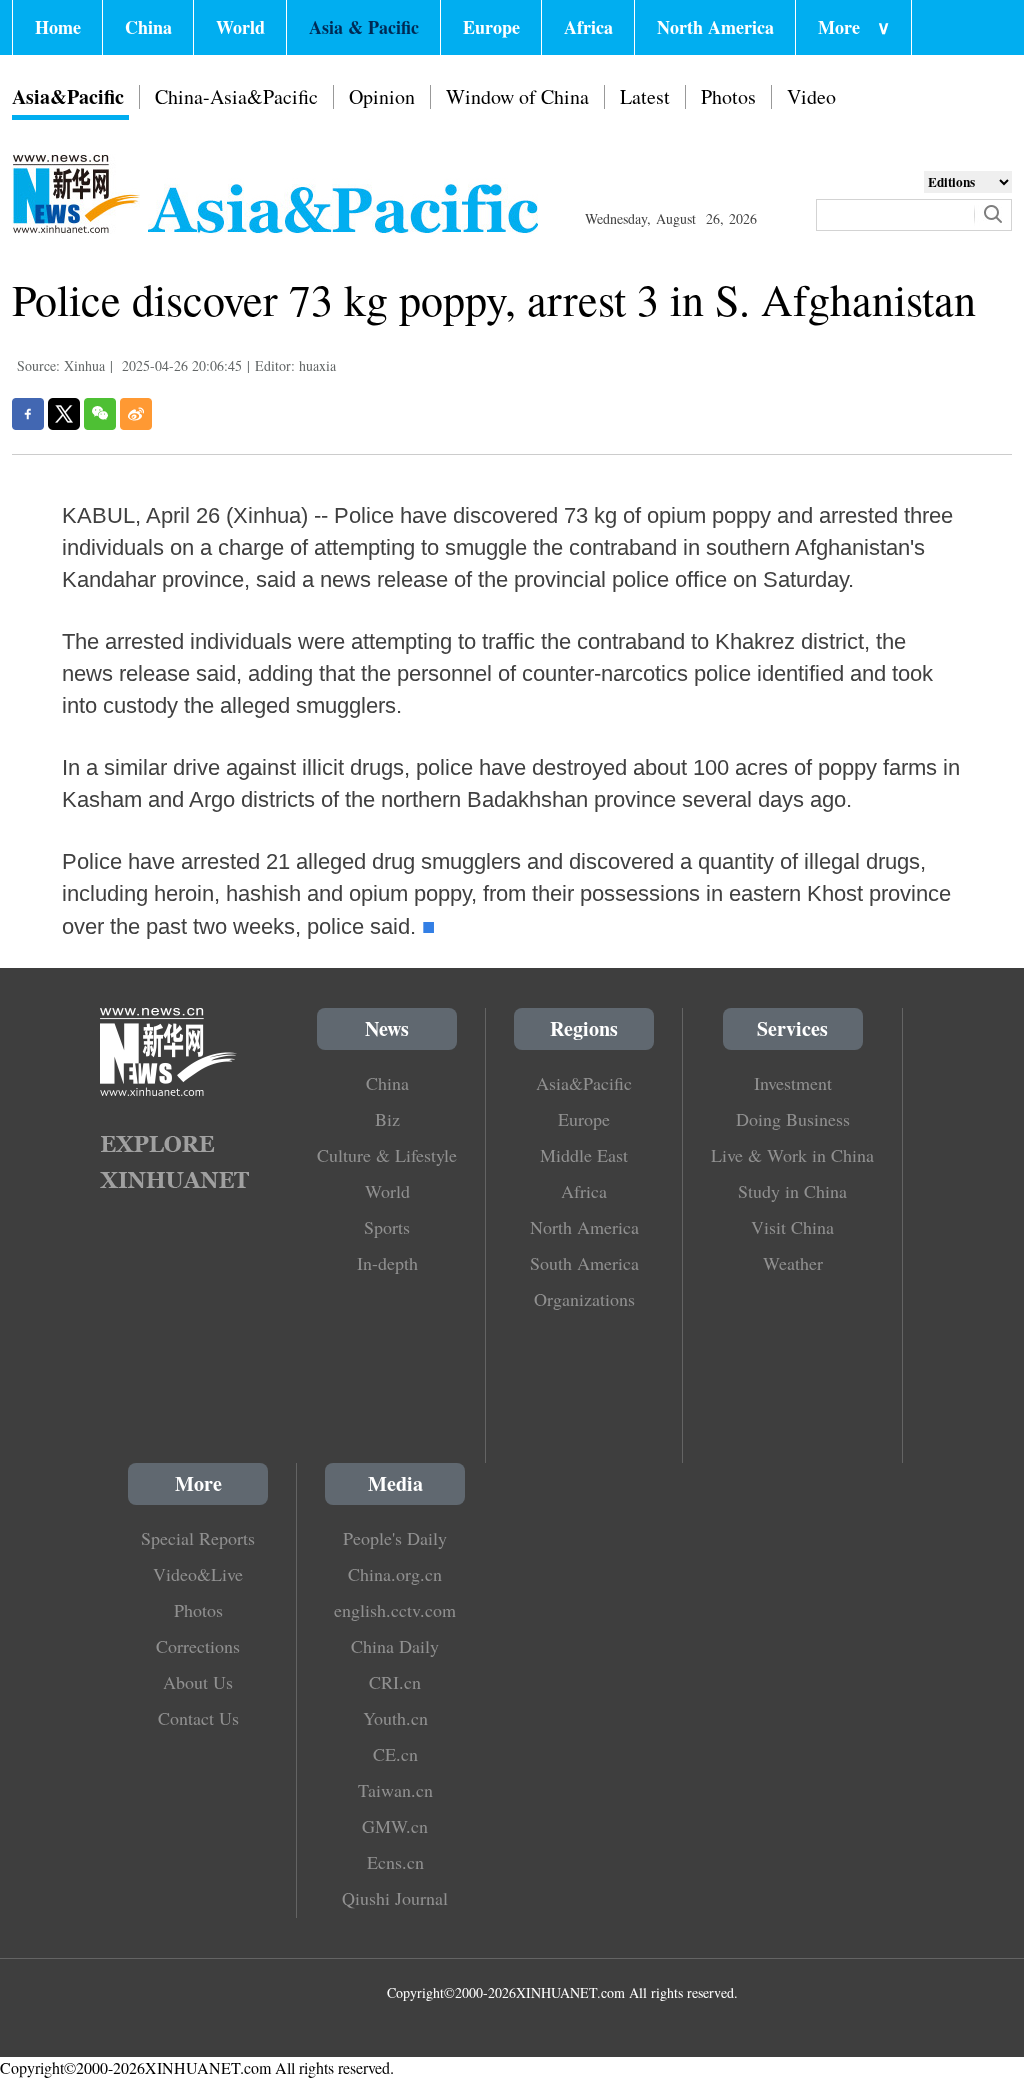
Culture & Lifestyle (387, 1155)
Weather (793, 1263)
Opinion (382, 96)
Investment (793, 1083)
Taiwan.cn (395, 1790)
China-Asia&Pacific (236, 96)
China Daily (395, 1646)
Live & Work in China (792, 1155)
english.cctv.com (395, 1610)
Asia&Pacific (68, 96)
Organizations (584, 1299)
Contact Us (198, 1718)
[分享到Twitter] (64, 414)
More (854, 27)
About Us (198, 1682)
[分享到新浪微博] (136, 414)
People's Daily (395, 1538)
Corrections (198, 1646)
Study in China (792, 1191)
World (240, 27)
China (148, 27)
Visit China (792, 1227)
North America (715, 27)
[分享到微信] (100, 414)
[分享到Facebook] (28, 414)
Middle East (584, 1155)
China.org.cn (395, 1574)
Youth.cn (395, 1718)
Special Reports (198, 1538)
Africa (588, 27)
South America (584, 1263)
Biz (387, 1119)
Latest (645, 96)
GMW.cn (395, 1826)
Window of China (517, 96)
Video (811, 96)
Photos (728, 96)
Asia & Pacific (364, 27)
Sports (387, 1227)
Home (58, 27)
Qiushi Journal (395, 1898)
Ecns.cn (395, 1862)
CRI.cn (395, 1682)
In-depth (387, 1263)
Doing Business (793, 1119)
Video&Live (198, 1574)
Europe (491, 27)
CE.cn (395, 1754)
